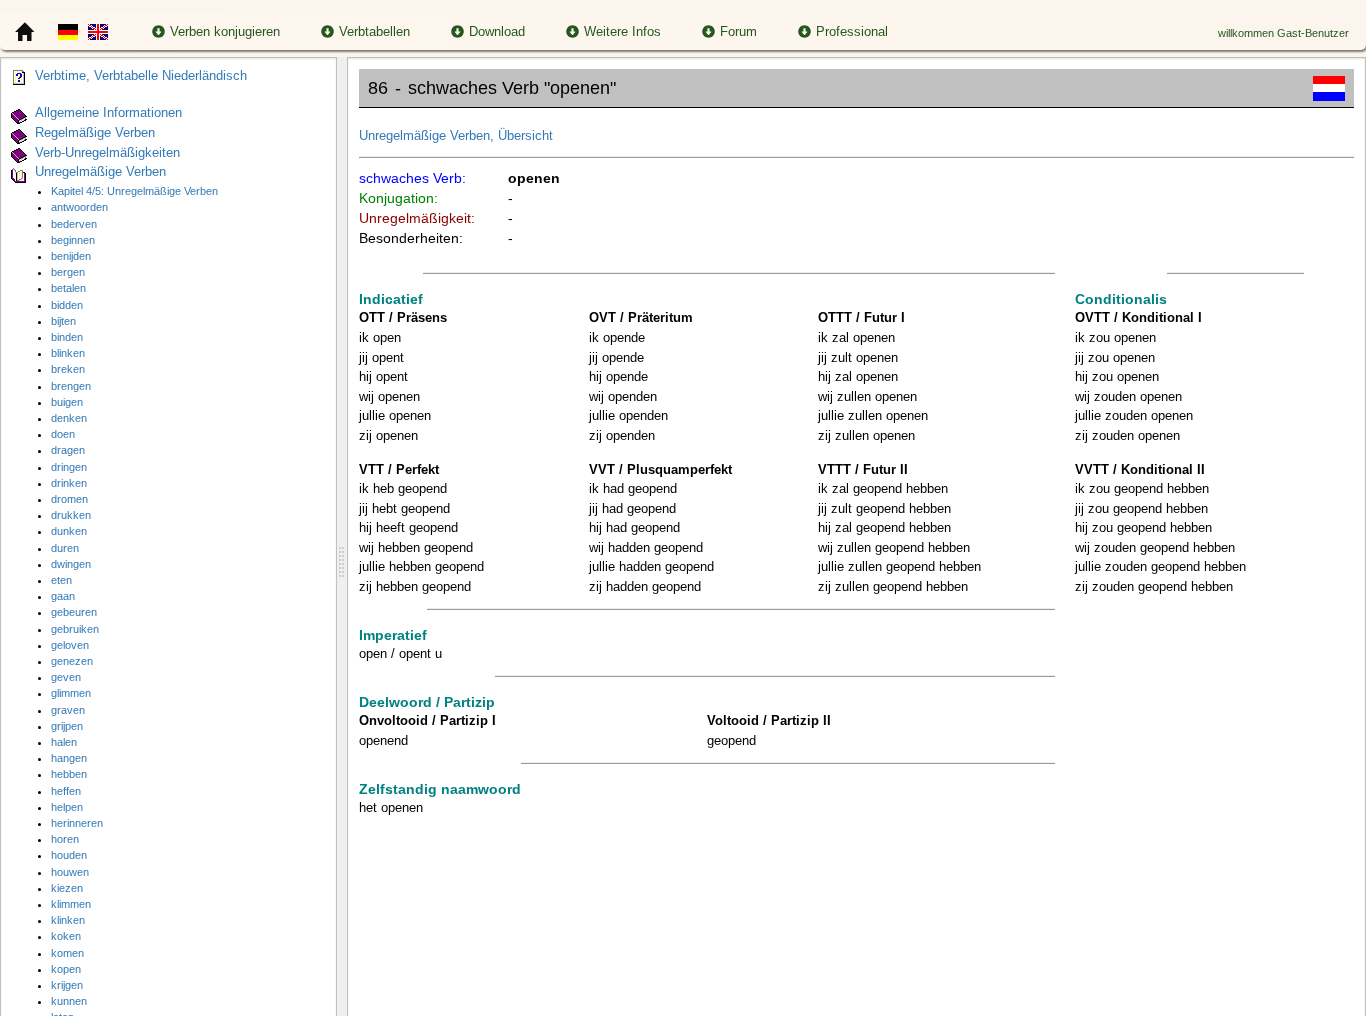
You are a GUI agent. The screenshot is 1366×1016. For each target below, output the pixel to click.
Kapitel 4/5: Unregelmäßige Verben (134, 191)
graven (68, 710)
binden (67, 337)
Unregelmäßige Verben (100, 173)
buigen (67, 402)
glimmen (71, 693)
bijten (63, 321)
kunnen (69, 1001)
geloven (70, 645)
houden (69, 855)
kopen (66, 969)
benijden (71, 256)
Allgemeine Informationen (108, 113)
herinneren (77, 823)
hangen (69, 758)
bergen (68, 272)
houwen (70, 872)
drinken (69, 483)
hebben (69, 774)
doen (63, 434)
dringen (69, 467)
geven (66, 677)
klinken (68, 920)
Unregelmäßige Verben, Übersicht (456, 136)
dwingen (71, 564)
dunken (69, 531)
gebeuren (74, 612)
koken (66, 936)
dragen (68, 450)
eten (61, 580)
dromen (69, 499)
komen (67, 953)
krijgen (67, 985)
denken (69, 418)
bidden (67, 305)
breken (68, 369)
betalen (68, 288)
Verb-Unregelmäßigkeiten (107, 153)
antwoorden (79, 207)
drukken (71, 515)
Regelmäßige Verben (95, 133)
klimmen (71, 904)
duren (65, 548)
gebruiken (75, 629)
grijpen (67, 726)
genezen (72, 661)
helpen (67, 807)
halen (64, 742)
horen (65, 839)
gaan (63, 596)
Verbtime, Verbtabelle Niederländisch (141, 76)
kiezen (67, 888)
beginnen (73, 240)
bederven (74, 224)
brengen (71, 386)
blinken (68, 353)
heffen (66, 791)
